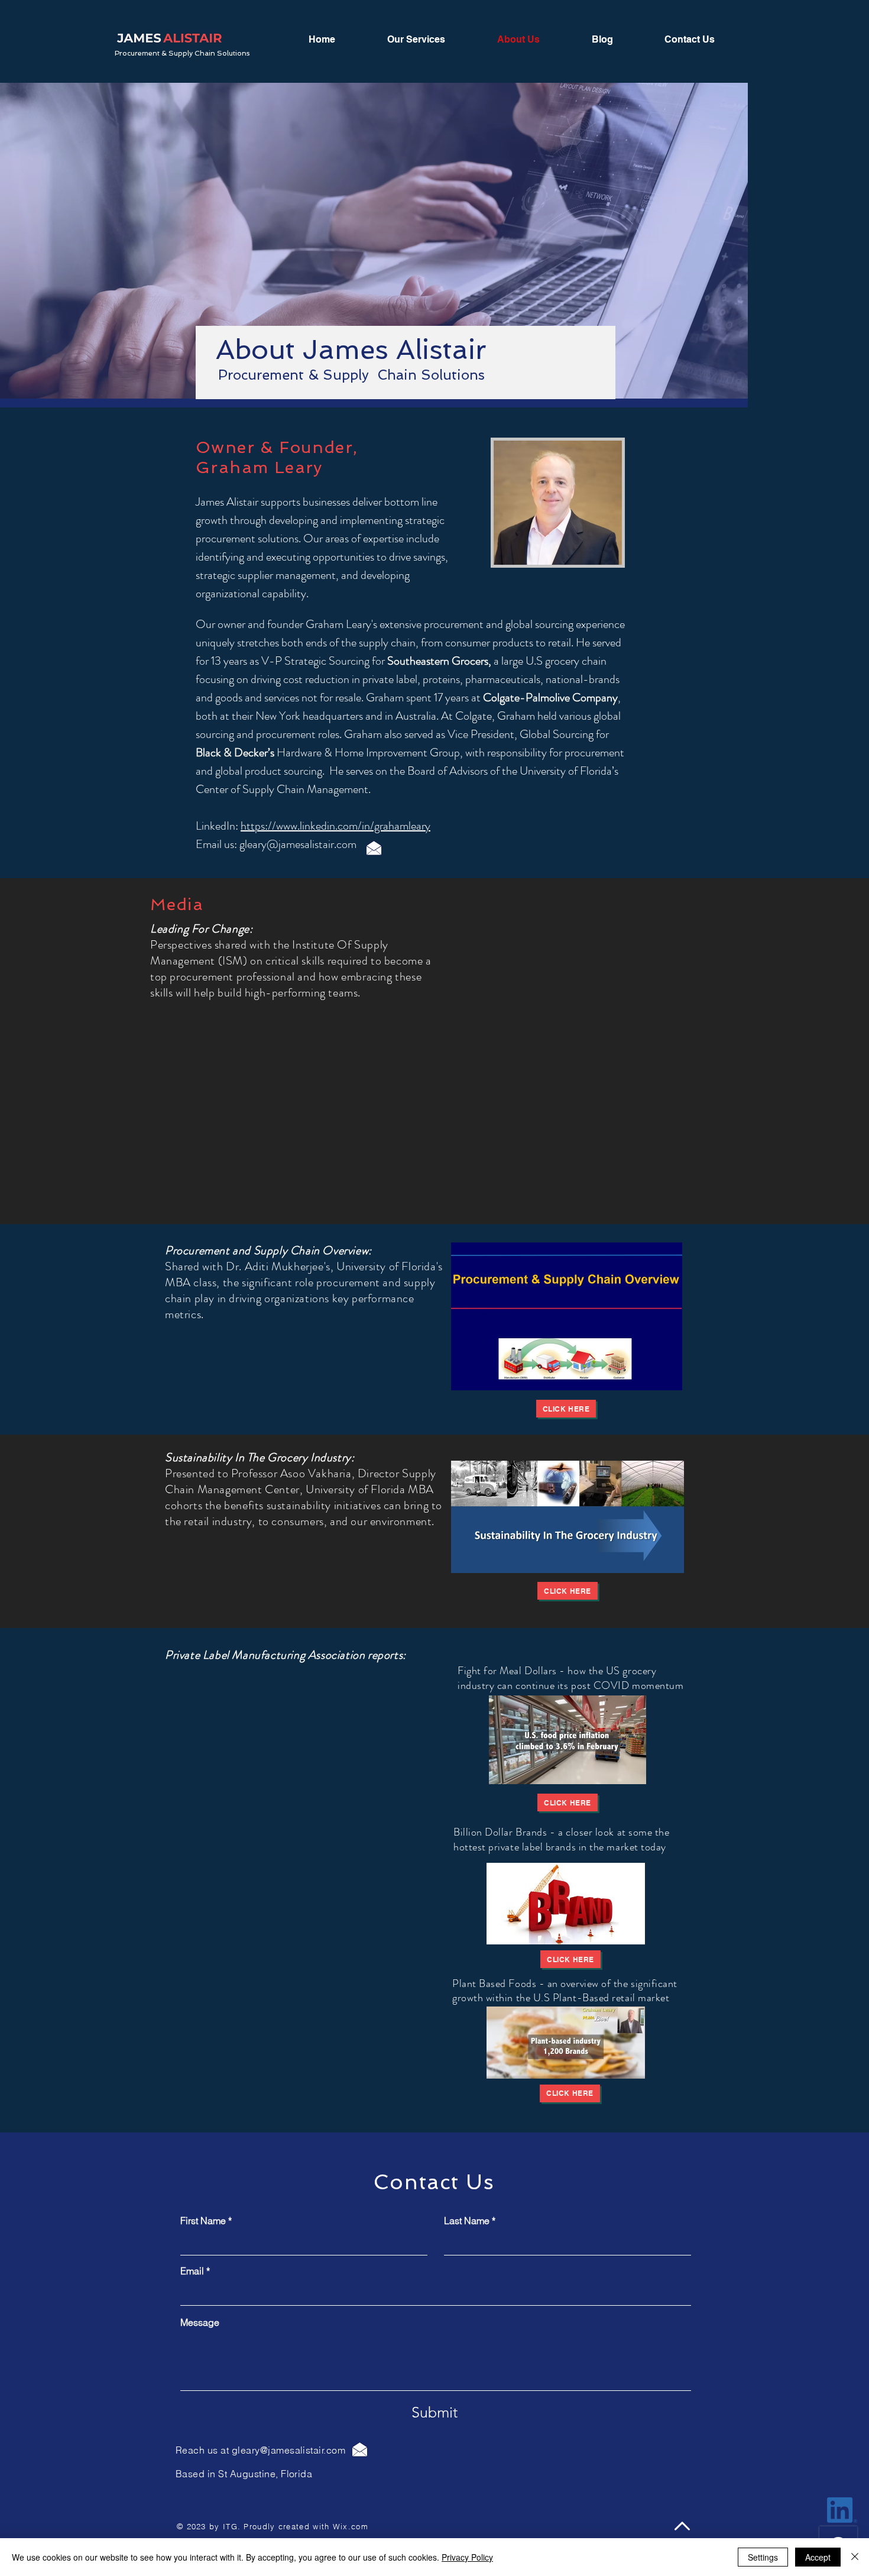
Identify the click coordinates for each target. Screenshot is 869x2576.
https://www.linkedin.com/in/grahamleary (335, 826)
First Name (203, 2221)
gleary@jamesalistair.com (298, 844)
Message (200, 2322)
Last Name (467, 2221)
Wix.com (351, 2526)
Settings (763, 2557)
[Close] (855, 2557)
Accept (818, 2557)
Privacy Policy (467, 2557)
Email (192, 2271)
